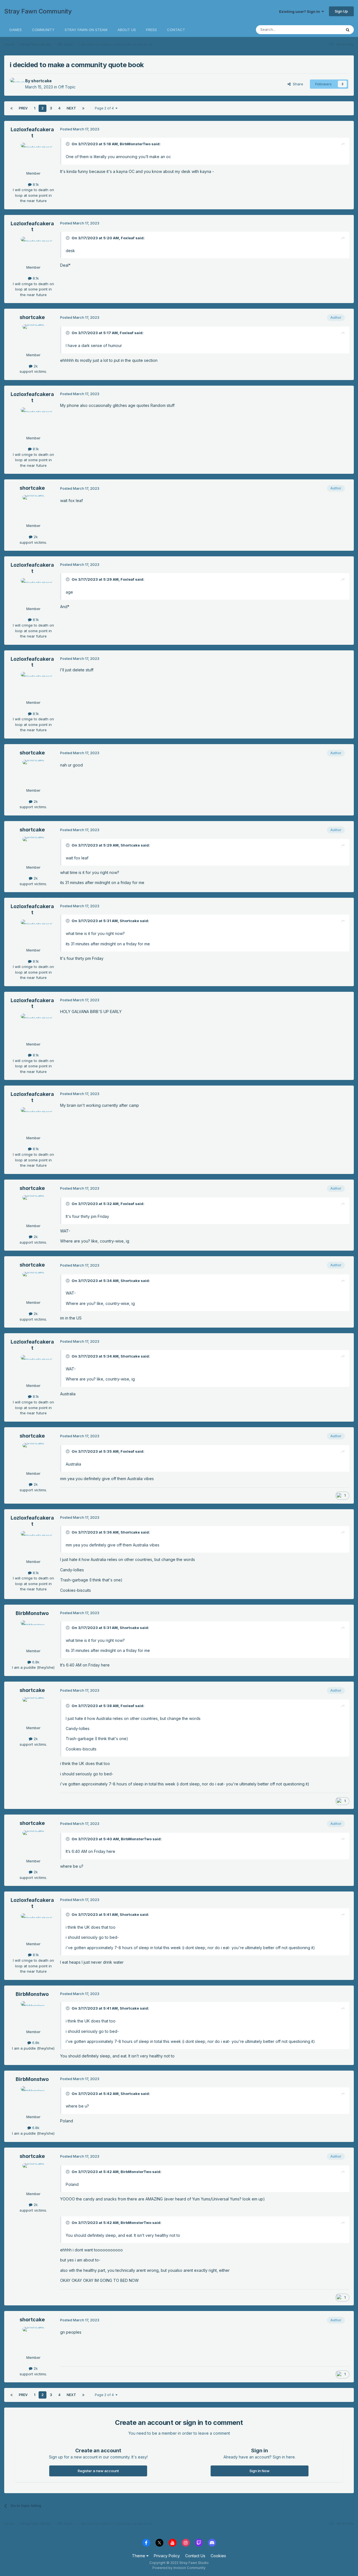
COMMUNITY (43, 30)
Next (71, 108)
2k (35, 366)
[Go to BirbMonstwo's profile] (33, 1633)
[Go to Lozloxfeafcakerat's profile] (33, 155)
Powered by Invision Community (179, 2568)
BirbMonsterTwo (135, 144)
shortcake (41, 81)
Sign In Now (260, 2471)
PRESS (151, 30)
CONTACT (176, 30)
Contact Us (195, 2556)
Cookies (218, 2556)
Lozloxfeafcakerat (32, 133)
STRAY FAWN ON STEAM (86, 30)
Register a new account (98, 2471)
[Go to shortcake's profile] (16, 84)
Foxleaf (128, 238)
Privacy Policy (167, 2556)
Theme (139, 2556)
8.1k (35, 184)
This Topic (325, 30)
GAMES (16, 30)
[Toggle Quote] (68, 144)
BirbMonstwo (32, 1613)
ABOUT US (127, 30)
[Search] (348, 30)
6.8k (35, 1662)
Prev (23, 108)
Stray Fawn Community (38, 11)
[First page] (11, 108)
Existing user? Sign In (300, 11)
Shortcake (130, 845)
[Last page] (83, 108)
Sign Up (341, 11)
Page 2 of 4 (105, 108)
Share (297, 84)
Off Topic (67, 87)
